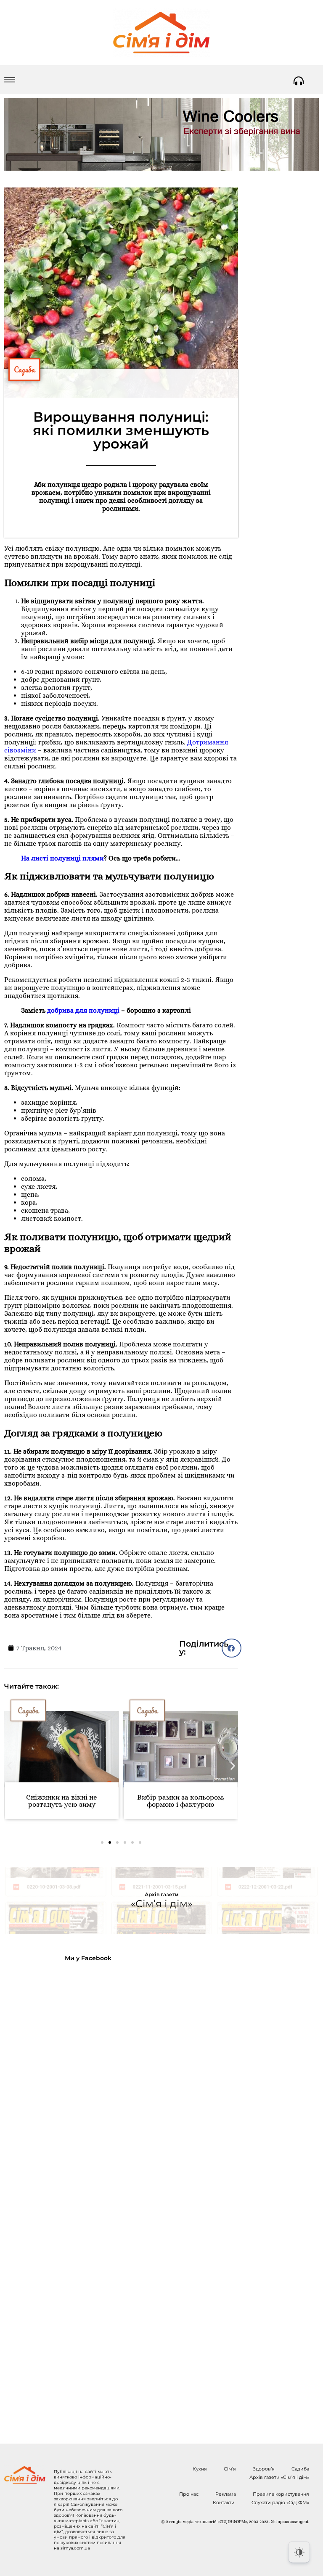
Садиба (24, 370)
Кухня (200, 2469)
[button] (232, 1648)
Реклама (226, 2494)
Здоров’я (264, 2469)
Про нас (189, 2494)
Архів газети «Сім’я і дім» (279, 2477)
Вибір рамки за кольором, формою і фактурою (64, 1801)
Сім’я (230, 2469)
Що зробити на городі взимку (183, 1801)
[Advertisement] (72, 2196)
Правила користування (281, 2494)
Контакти (224, 2502)
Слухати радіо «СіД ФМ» (280, 2502)
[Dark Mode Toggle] (299, 2552)
